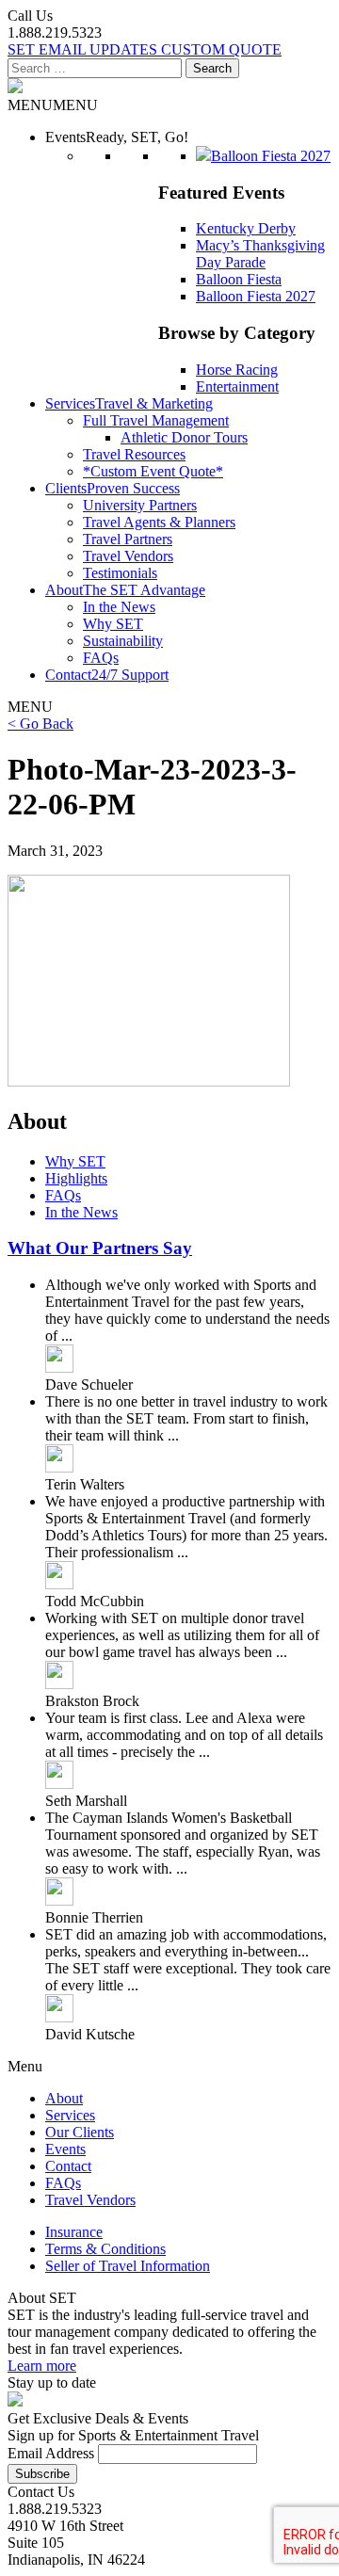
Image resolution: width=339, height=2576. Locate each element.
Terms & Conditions (105, 2249)
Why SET (113, 624)
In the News (119, 607)
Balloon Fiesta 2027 (256, 296)
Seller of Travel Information (128, 2266)
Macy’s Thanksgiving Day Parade (260, 254)
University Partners (140, 505)
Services (70, 2115)
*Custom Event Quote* (153, 471)
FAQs (101, 658)
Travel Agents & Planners (159, 522)
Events (65, 2149)
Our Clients (80, 2132)
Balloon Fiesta (239, 279)
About (64, 2098)
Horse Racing (237, 370)
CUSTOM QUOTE (221, 49)
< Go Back (40, 724)
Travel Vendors (128, 556)
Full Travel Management (156, 420)
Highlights (76, 1178)
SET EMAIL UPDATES (84, 49)
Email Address (51, 2453)
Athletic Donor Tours (184, 437)
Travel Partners (128, 539)
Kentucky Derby (246, 228)
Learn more (42, 2366)
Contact (68, 2166)
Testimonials (120, 573)
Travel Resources (134, 454)
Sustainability (123, 641)
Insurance (74, 2232)
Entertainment (237, 386)
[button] (53, 105)
